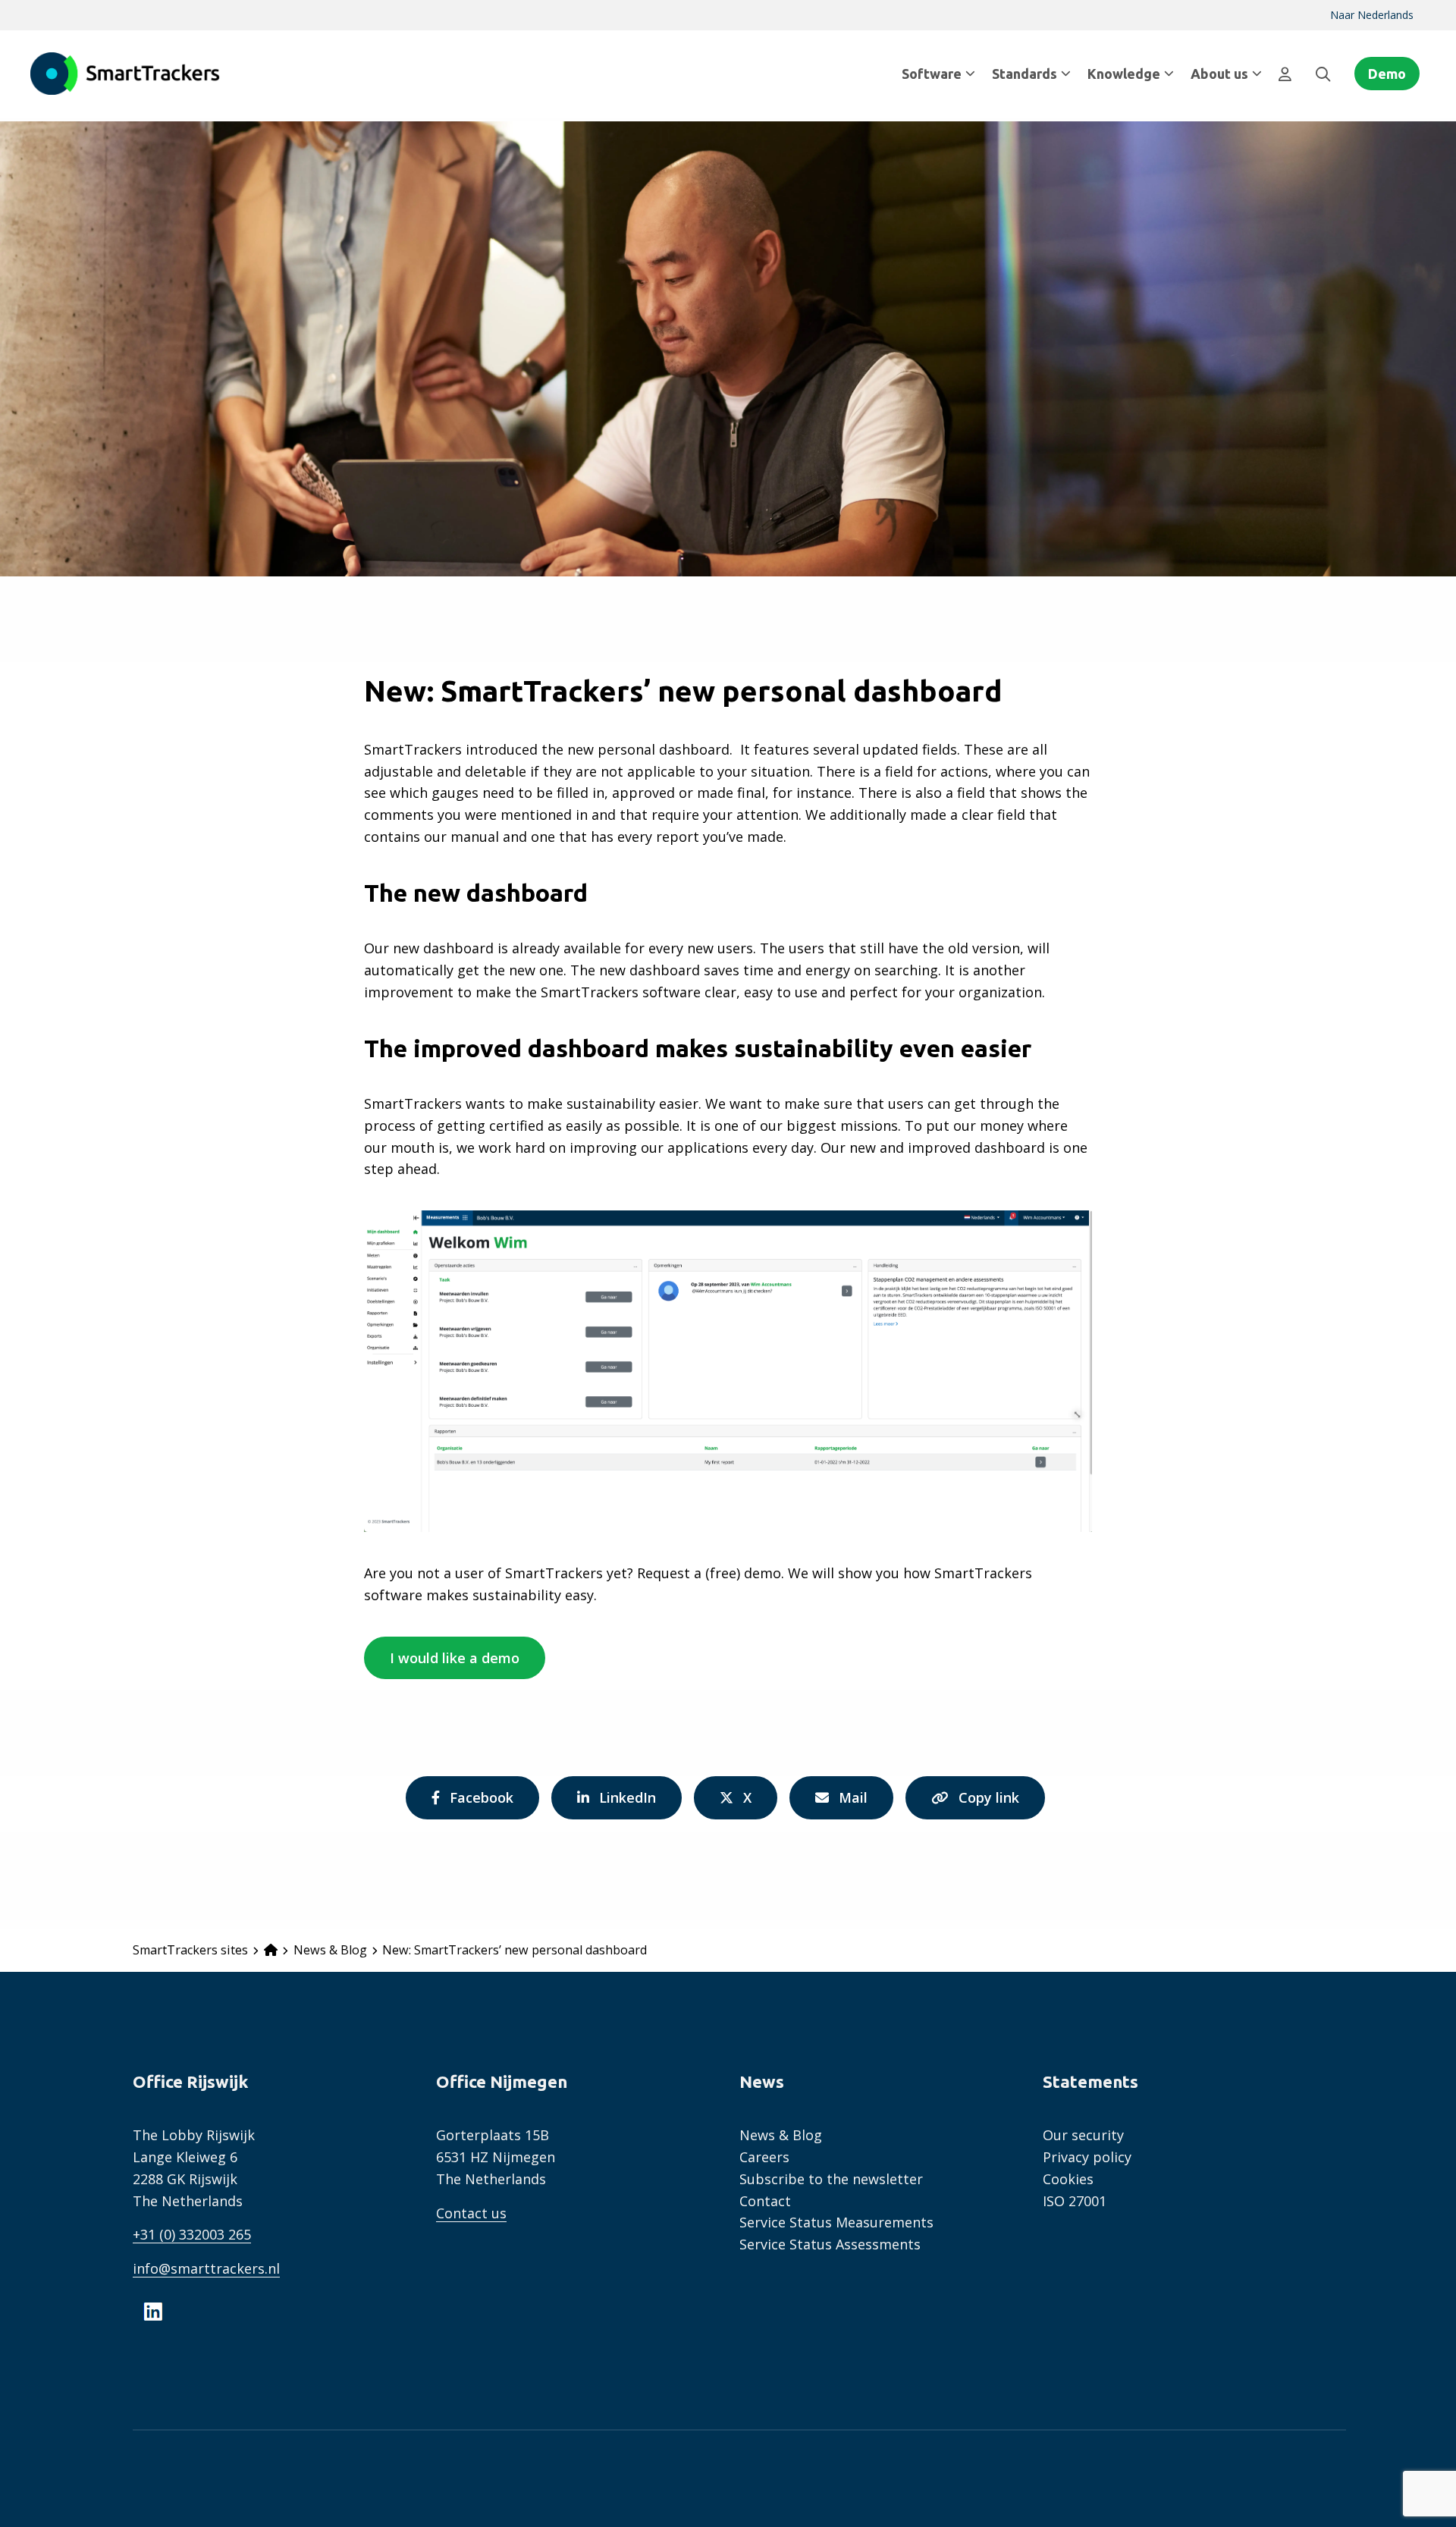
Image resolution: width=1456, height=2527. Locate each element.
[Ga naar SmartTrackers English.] (271, 1950)
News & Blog (781, 2135)
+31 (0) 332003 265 (192, 2234)
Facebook (481, 1803)
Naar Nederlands (1372, 15)
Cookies (1068, 2179)
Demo (1387, 74)
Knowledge (1124, 74)
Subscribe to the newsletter (831, 2179)
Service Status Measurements (836, 2222)
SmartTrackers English (125, 74)
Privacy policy (1087, 2157)
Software (932, 74)
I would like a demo (455, 1658)
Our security (1083, 2135)
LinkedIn (627, 1803)
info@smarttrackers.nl (206, 2268)
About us (1219, 74)
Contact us (471, 2213)
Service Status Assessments (830, 2244)
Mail (857, 1803)
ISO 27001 (1075, 2201)
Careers (764, 2157)
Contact (765, 2201)
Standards (1025, 74)
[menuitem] (1372, 15)
